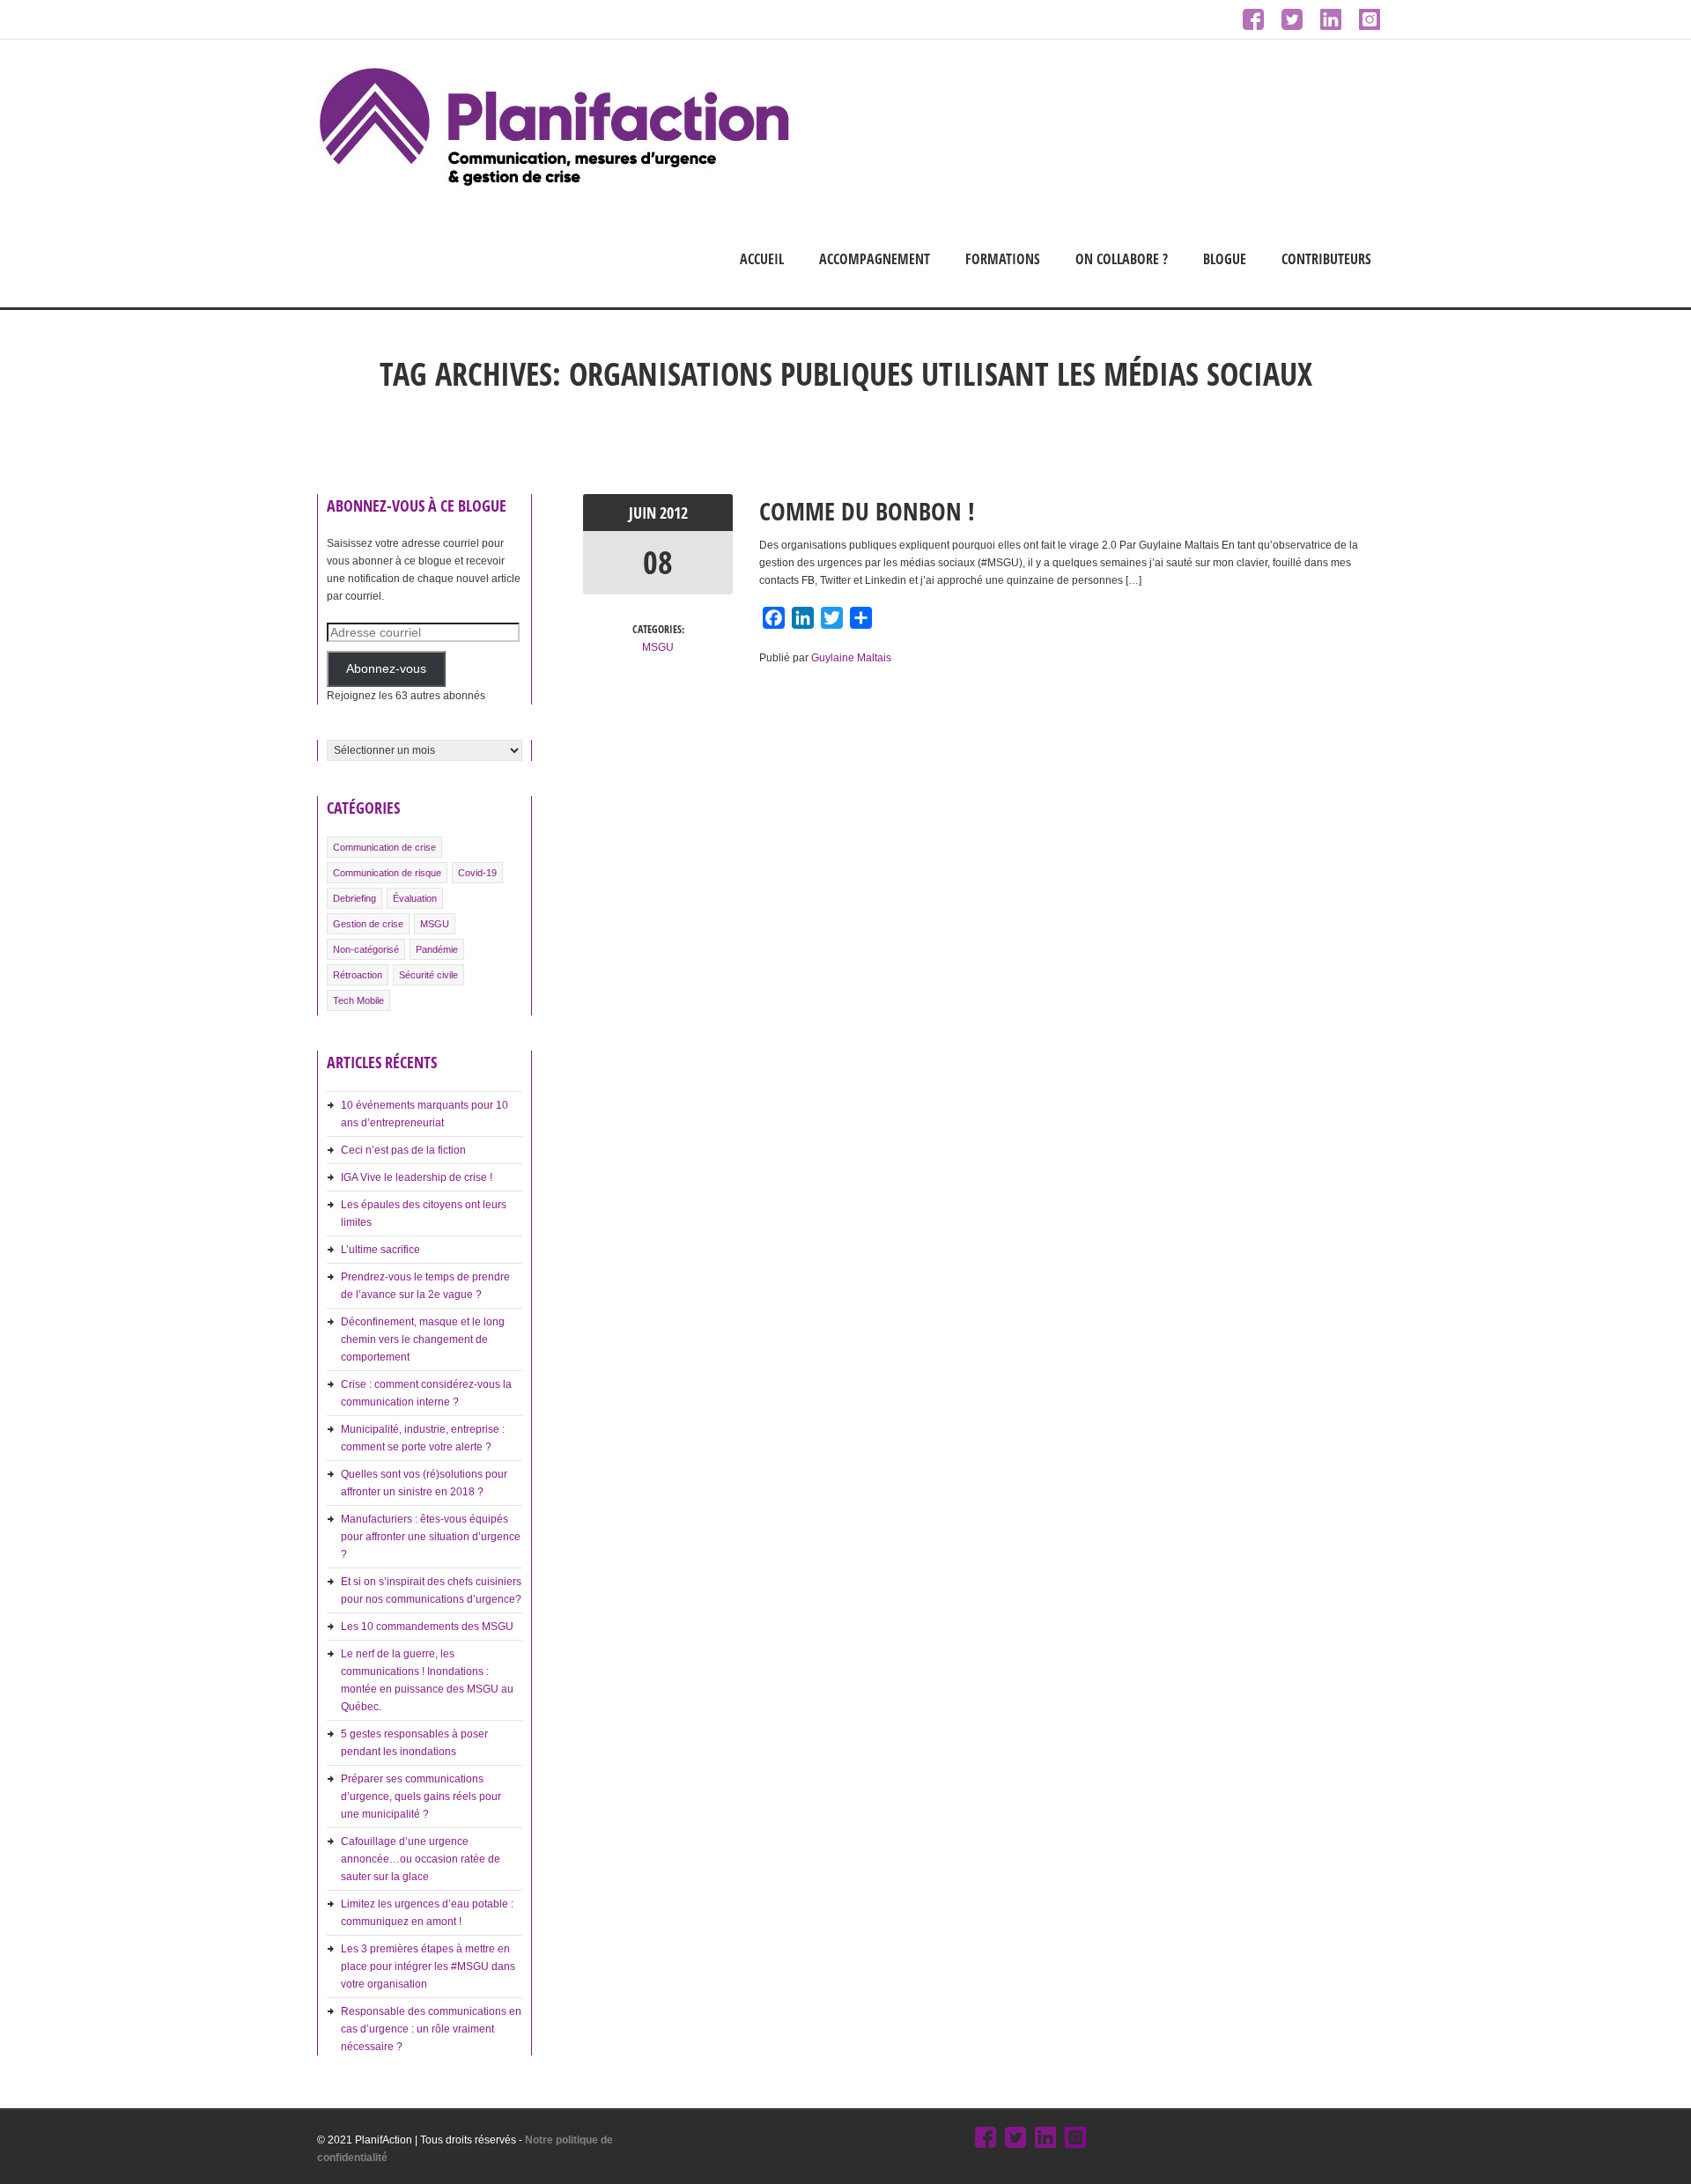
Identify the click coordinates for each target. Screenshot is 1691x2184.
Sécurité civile (428, 975)
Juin (644, 513)
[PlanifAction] (554, 185)
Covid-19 (477, 873)
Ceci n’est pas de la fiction (403, 1150)
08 (658, 562)
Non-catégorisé (366, 949)
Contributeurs (1326, 259)
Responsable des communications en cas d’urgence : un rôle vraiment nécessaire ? (431, 2029)
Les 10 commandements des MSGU (427, 1627)
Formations (1003, 259)
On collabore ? (1122, 259)
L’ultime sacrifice (380, 1250)
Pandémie (437, 949)
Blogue (1225, 259)
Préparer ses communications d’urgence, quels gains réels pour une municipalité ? (421, 1797)
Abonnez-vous (386, 669)
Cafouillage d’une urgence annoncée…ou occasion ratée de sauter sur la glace (421, 1859)
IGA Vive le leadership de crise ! (417, 1177)
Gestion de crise (368, 924)
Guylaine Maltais (851, 658)
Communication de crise (384, 847)
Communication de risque (387, 873)
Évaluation (415, 898)
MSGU (435, 924)
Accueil (762, 259)
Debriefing (354, 898)
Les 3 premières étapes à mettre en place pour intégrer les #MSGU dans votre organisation (428, 1966)
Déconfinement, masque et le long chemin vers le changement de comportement (423, 1339)
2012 (674, 513)
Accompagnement (875, 259)
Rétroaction (358, 975)
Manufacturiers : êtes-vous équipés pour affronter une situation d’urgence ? (431, 1537)
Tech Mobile (358, 1000)
